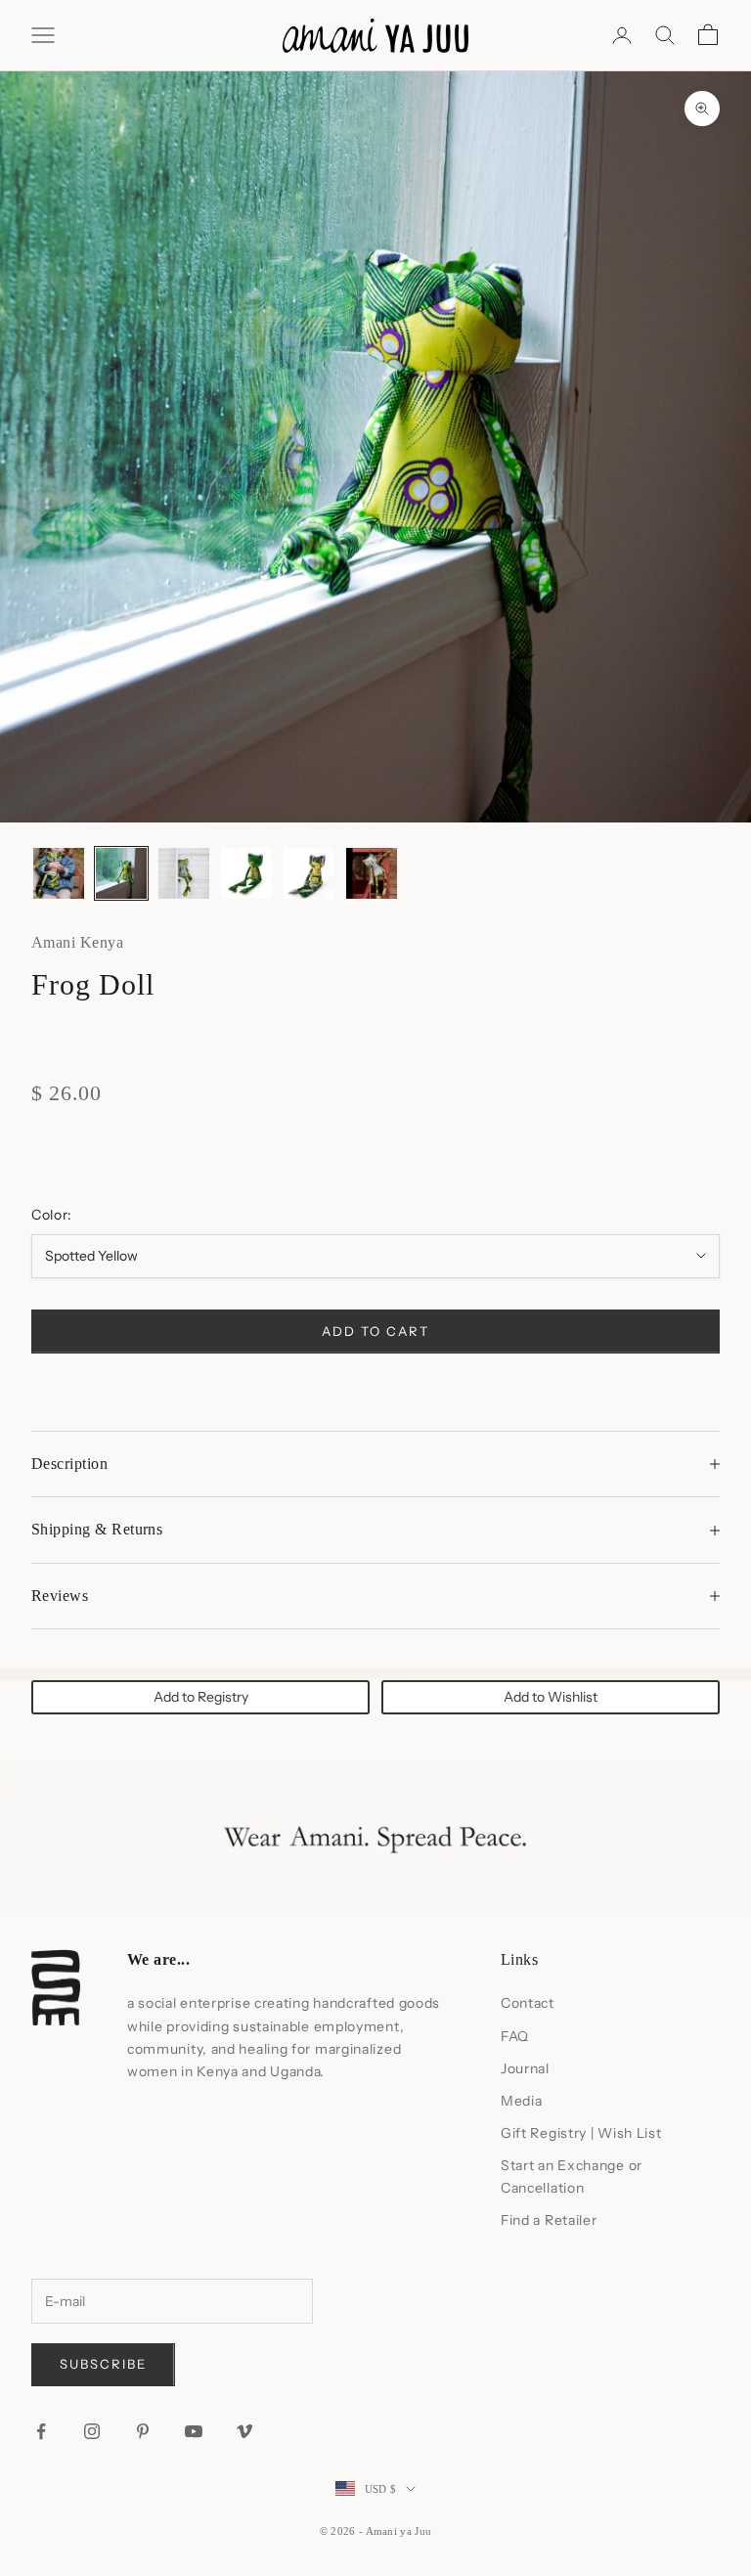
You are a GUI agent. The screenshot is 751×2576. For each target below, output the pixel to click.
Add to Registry (201, 1697)
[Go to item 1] (59, 873)
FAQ (515, 2036)
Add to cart (375, 1331)
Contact (528, 2003)
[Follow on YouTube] (194, 2431)
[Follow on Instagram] (92, 2431)
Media (522, 2101)
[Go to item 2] (121, 873)
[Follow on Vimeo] (244, 2431)
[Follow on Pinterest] (143, 2431)
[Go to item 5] (309, 873)
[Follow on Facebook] (41, 2431)
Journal (525, 2068)
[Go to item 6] (372, 873)
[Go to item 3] (184, 873)
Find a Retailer (549, 2220)
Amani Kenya (77, 942)
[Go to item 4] (246, 873)
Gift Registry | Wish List (581, 2133)
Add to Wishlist (551, 1697)
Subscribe (103, 2364)
